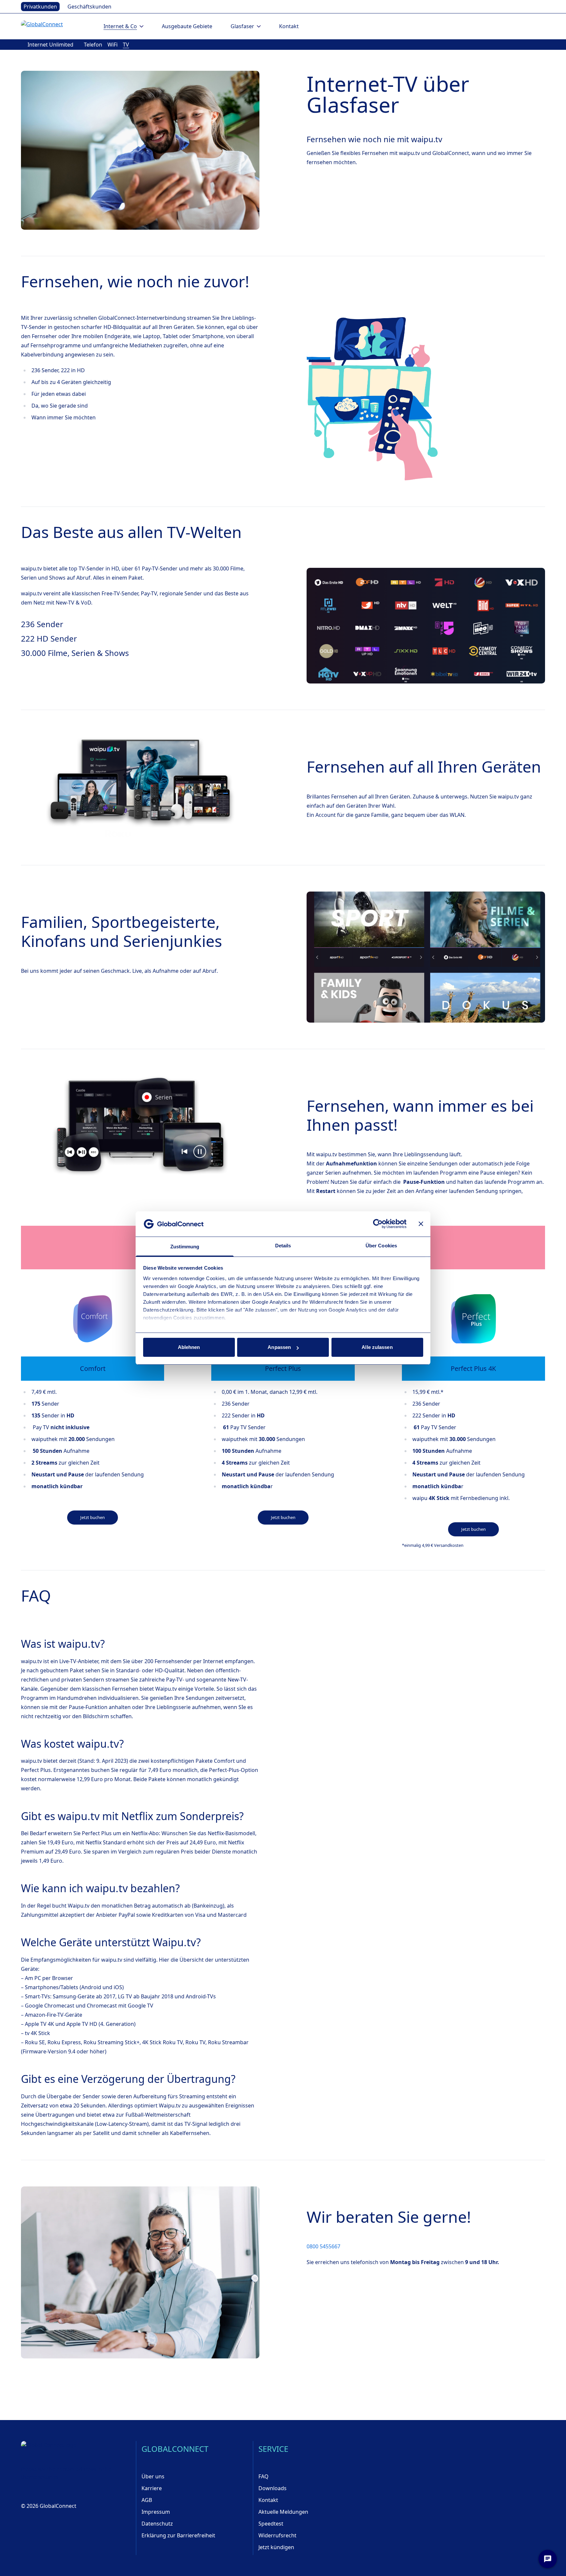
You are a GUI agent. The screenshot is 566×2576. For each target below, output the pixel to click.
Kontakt (289, 26)
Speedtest (271, 2524)
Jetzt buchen (93, 1517)
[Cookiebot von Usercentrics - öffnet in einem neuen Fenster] (378, 1224)
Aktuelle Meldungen (283, 2512)
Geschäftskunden (89, 7)
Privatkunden (40, 7)
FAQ (264, 2476)
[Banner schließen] (421, 1224)
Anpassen (279, 1347)
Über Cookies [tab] (381, 1246)
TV (126, 45)
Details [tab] (283, 1246)
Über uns (153, 2476)
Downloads (273, 2488)
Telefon (93, 45)
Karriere (152, 2488)
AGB (147, 2500)
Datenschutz (157, 2524)
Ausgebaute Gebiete (187, 26)
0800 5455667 (323, 2246)
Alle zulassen (377, 1347)
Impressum (156, 2512)
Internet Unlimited (50, 45)
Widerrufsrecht (277, 2535)
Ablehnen (189, 1347)
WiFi (113, 45)
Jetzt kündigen (276, 2547)
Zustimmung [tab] (185, 1247)
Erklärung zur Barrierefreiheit (178, 2535)
